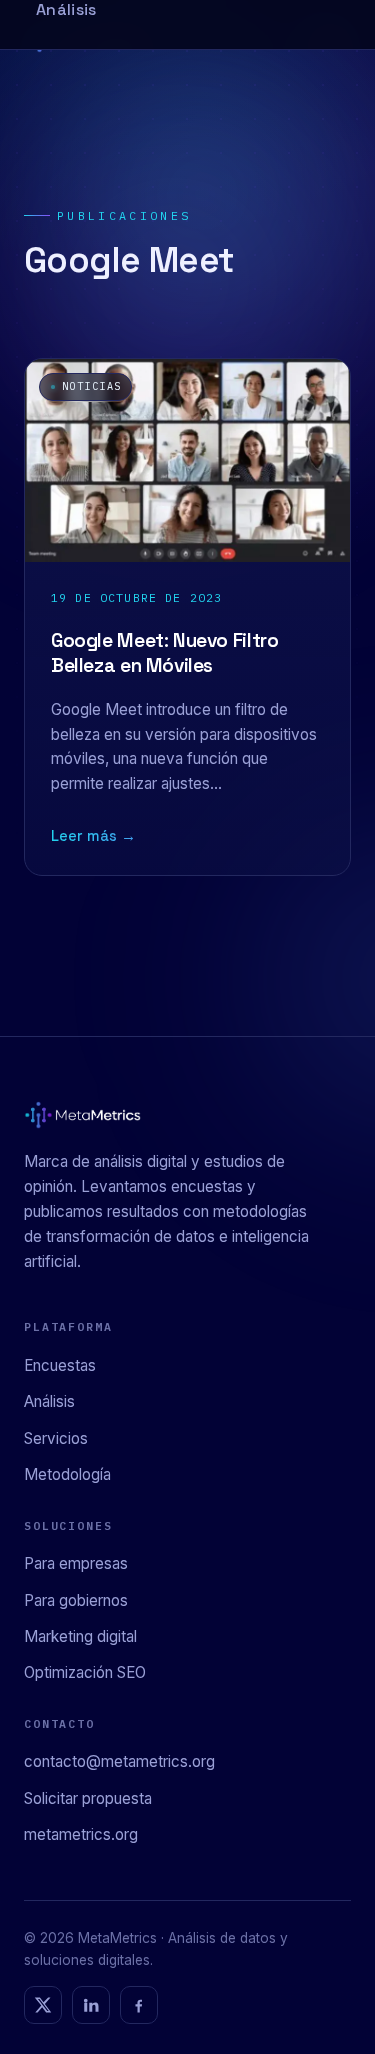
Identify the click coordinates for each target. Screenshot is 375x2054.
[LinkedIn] (91, 2005)
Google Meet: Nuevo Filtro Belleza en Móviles (164, 653)
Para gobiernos (76, 1600)
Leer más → (93, 836)
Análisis (49, 1401)
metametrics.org (81, 1834)
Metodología (67, 1474)
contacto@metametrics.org (119, 1761)
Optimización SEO (85, 1672)
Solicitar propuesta (88, 1798)
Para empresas (76, 1563)
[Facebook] (139, 2005)
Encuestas (60, 1365)
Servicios (56, 1438)
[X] (43, 2005)
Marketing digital (80, 1636)
